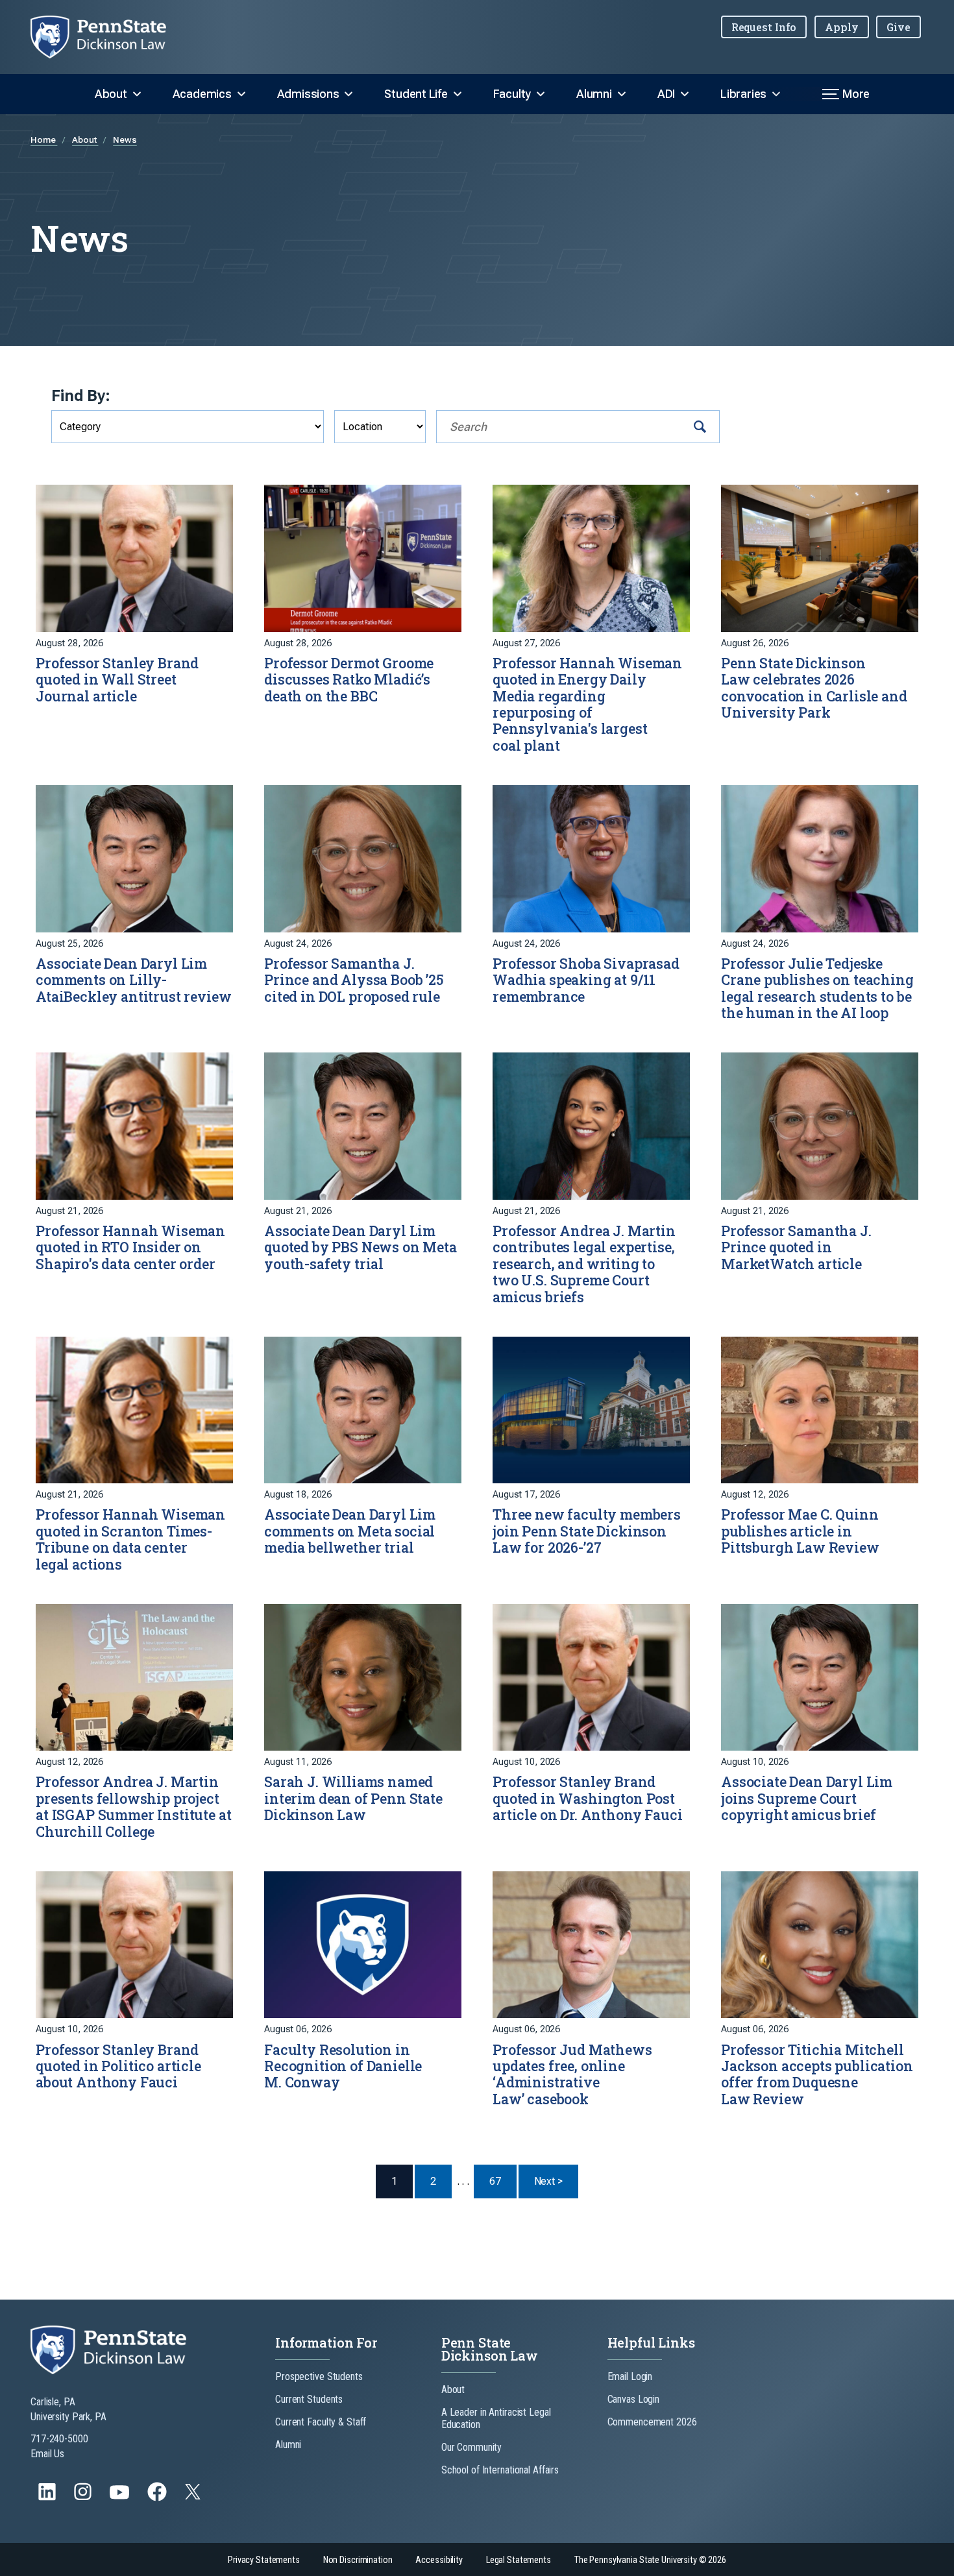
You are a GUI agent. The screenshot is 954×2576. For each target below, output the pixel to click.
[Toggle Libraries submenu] (776, 94)
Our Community (471, 2447)
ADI (666, 94)
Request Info (764, 27)
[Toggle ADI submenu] (685, 94)
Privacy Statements (264, 2560)
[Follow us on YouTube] (121, 2498)
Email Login (630, 2376)
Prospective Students (319, 2376)
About (111, 94)
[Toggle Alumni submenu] (622, 94)
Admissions (308, 94)
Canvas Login (634, 2399)
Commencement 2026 (652, 2422)
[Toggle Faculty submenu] (541, 94)
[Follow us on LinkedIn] (48, 2498)
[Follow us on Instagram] (84, 2498)
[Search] (700, 427)
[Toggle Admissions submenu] (349, 94)
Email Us (47, 2454)
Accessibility (439, 2560)
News (125, 140)
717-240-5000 (59, 2439)
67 (495, 2181)
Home (44, 140)
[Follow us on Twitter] (194, 2496)
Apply (841, 27)
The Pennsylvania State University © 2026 (650, 2560)
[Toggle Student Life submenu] (458, 94)
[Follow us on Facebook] (158, 2498)
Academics (202, 94)
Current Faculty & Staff (321, 2422)
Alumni (594, 94)
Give (899, 27)
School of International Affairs (500, 2470)
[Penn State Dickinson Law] (109, 37)
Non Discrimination (358, 2560)
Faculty (512, 94)
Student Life (416, 94)
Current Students (309, 2399)
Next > (556, 2181)
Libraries (743, 94)
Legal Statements (519, 2560)
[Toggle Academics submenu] (241, 94)
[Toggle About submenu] (137, 94)
